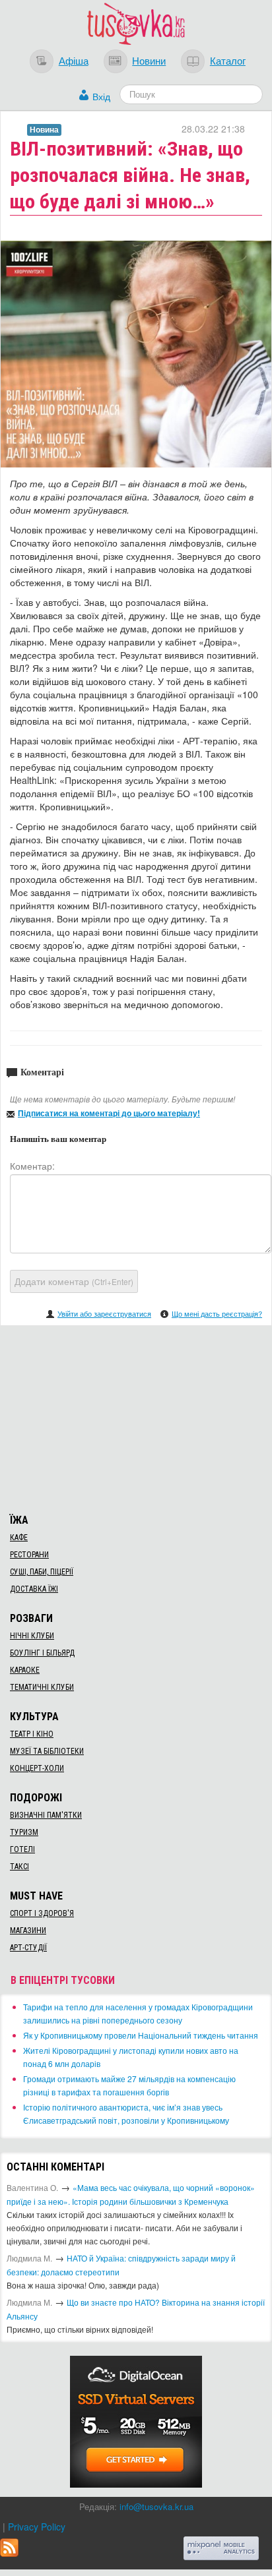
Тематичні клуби (42, 1687)
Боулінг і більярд (42, 1653)
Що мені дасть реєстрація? (217, 1313)
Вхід (101, 96)
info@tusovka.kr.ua (156, 2506)
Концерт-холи (37, 1768)
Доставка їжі (34, 1589)
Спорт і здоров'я (42, 1913)
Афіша (74, 60)
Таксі (19, 1867)
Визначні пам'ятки (46, 1815)
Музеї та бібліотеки (47, 1751)
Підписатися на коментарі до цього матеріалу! (109, 1113)
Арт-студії (28, 1948)
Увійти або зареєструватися (104, 1313)
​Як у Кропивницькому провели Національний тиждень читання (141, 2035)
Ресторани (29, 1555)
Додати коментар (74, 1281)
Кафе (19, 1538)
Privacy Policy (37, 2527)
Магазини (28, 1931)
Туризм (24, 1832)
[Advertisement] (136, 1418)
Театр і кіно (32, 1734)
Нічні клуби (32, 1636)
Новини (149, 60)
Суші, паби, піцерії (42, 1572)
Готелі (22, 1849)
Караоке (25, 1670)
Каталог (228, 60)
